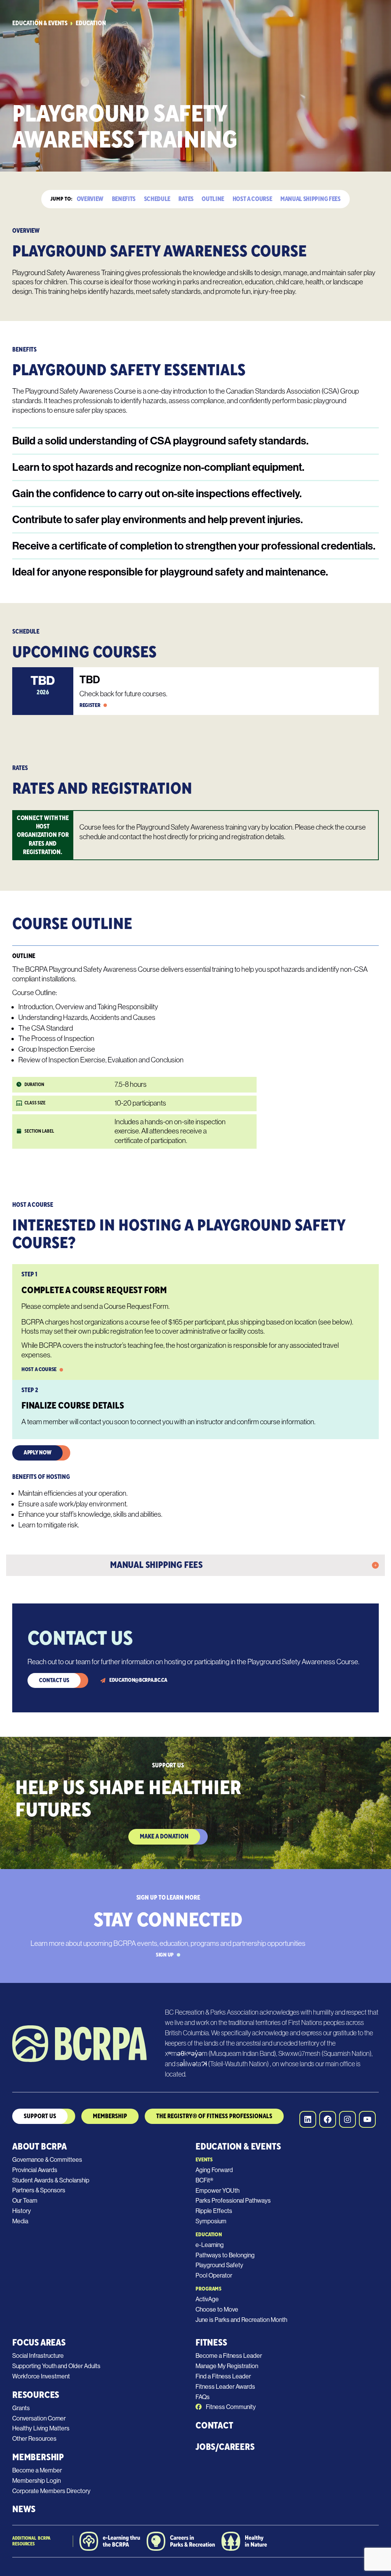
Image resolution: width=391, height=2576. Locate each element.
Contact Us (54, 1680)
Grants (21, 2408)
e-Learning (210, 2245)
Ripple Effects (214, 2211)
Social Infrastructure (38, 2356)
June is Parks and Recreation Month (241, 2320)
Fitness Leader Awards (225, 2387)
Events (204, 2160)
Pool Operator (214, 2275)
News (24, 2509)
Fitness (211, 2343)
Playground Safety (219, 2265)
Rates (186, 199)
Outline (213, 199)
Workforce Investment (41, 2376)
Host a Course (252, 199)
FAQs (203, 2397)
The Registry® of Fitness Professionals (214, 2116)
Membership (38, 2457)
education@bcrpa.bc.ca (138, 1680)
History (22, 2211)
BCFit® (204, 2180)
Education (91, 24)
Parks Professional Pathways (233, 2201)
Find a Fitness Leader (223, 2376)
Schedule (157, 199)
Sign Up (165, 1955)
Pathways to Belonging (225, 2255)
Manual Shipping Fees (310, 199)
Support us (40, 2116)
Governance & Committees (47, 2160)
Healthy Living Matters (41, 2428)
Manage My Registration (227, 2366)
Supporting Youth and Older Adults (56, 2366)
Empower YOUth (217, 2191)
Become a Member (37, 2470)
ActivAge (207, 2299)
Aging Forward (214, 2170)
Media (20, 2221)
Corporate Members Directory (51, 2491)
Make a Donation (164, 1837)
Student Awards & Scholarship (51, 2180)
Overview (90, 199)
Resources (36, 2395)
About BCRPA (40, 2147)
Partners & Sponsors (39, 2190)
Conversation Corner (39, 2418)
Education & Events (40, 24)
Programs (208, 2289)
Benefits (124, 199)
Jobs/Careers (225, 2447)
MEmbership (110, 2116)
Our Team (25, 2201)
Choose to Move (217, 2309)
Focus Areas (39, 2343)
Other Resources (34, 2439)
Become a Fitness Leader (229, 2356)
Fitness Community (230, 2407)
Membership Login (36, 2481)
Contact (214, 2426)
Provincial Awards (35, 2170)
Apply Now (37, 1453)
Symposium (211, 2221)
